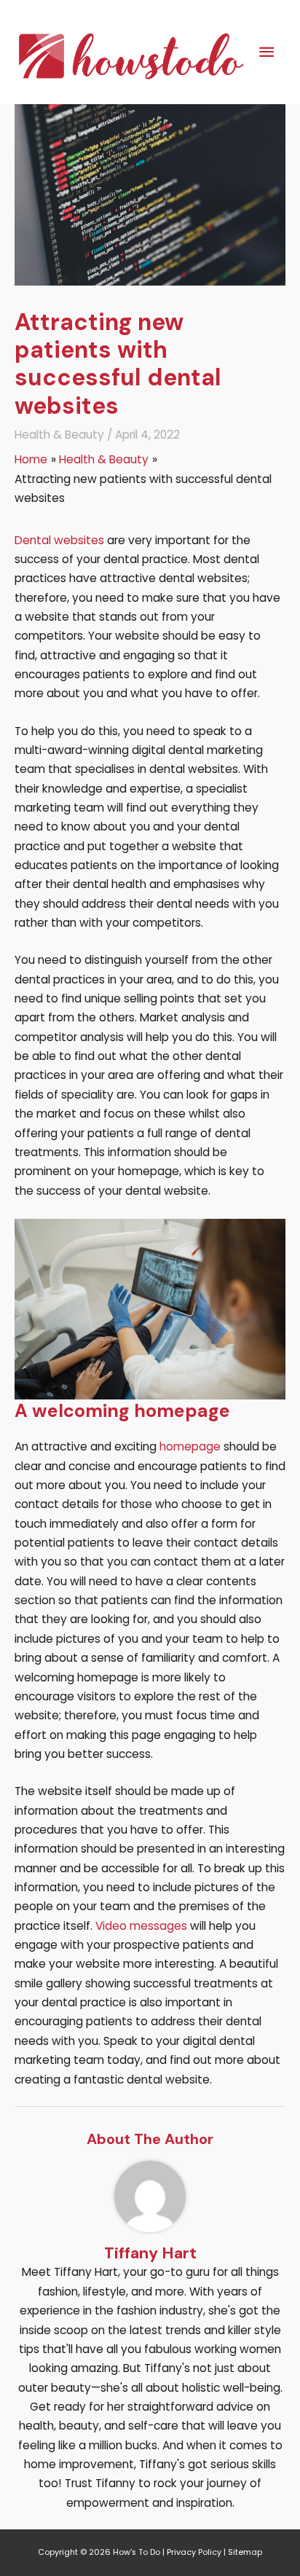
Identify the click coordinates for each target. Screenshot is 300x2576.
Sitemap (245, 2552)
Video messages (141, 1926)
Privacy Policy (194, 2552)
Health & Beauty (59, 435)
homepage (190, 1446)
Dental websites (59, 540)
